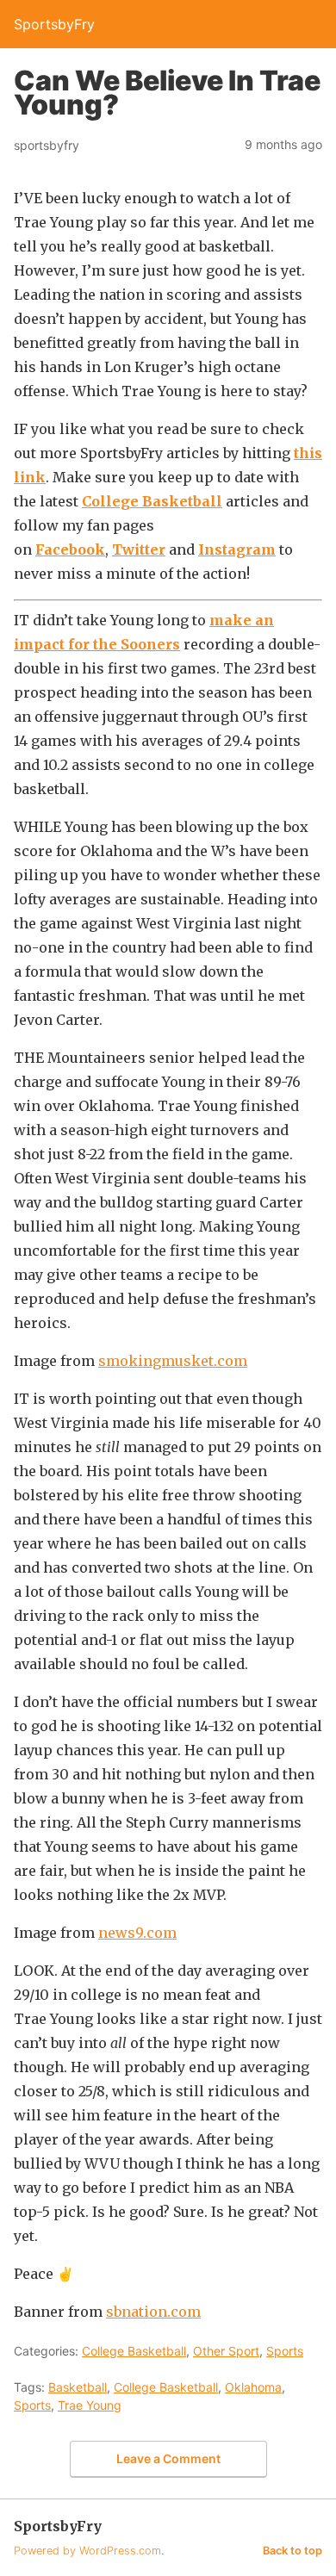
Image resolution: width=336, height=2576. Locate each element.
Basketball (78, 2387)
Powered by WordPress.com (87, 2551)
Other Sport (226, 2351)
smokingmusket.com (173, 1361)
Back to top (292, 2551)
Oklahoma (253, 2387)
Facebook (70, 549)
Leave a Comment (168, 2458)
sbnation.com (153, 2312)
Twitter (139, 549)
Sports (285, 2351)
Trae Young (90, 2405)
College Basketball (152, 501)
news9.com (137, 1933)
